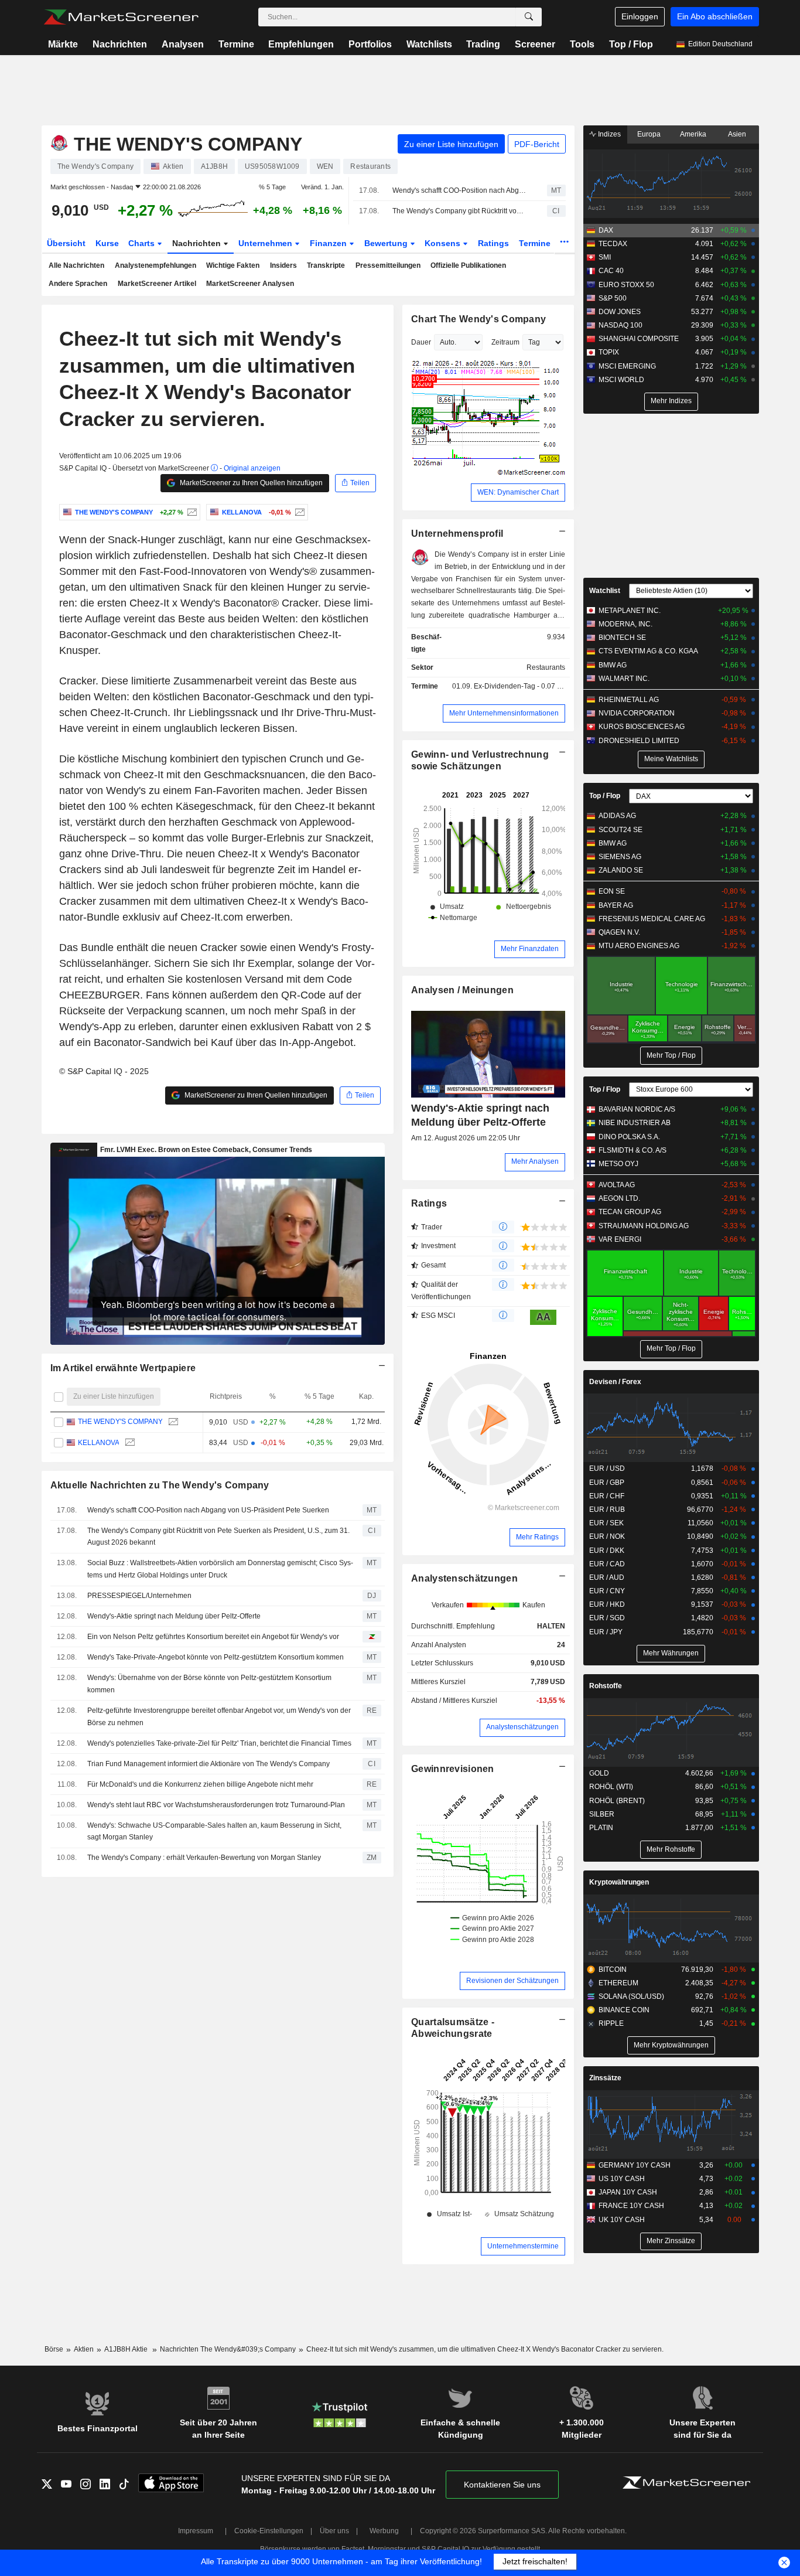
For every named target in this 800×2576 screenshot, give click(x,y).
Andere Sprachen (78, 284)
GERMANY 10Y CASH (635, 2165)
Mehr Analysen (535, 1161)
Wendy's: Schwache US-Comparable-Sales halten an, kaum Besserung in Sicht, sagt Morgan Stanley (214, 1832)
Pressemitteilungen (388, 265)
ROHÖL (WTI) (611, 1787)
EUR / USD (607, 1468)
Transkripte (326, 265)
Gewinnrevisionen (453, 1769)
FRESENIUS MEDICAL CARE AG (652, 919)
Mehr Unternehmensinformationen (504, 713)
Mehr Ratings (537, 1537)
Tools (582, 44)
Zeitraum (505, 342)
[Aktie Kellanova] (298, 512)
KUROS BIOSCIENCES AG (642, 727)
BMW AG (613, 665)
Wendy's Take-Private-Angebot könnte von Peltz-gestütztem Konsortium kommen (216, 1657)
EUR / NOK (607, 1536)
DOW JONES (620, 312)
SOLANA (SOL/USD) (631, 1996)
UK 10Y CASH (622, 2220)
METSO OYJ (618, 1164)
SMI (605, 257)
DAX (606, 230)
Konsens (444, 243)
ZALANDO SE (621, 870)
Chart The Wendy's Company (478, 319)
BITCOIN (613, 1970)
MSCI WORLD (621, 380)
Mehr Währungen (671, 1653)
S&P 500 (613, 298)
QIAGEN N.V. (619, 932)
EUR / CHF (607, 1496)
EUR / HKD (607, 1604)
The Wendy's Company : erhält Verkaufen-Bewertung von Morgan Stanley (204, 1858)
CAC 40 (611, 271)
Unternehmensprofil (457, 534)
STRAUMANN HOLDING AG (644, 1226)
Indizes (608, 134)
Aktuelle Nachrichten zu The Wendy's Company (160, 1485)
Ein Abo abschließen (715, 16)
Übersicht (66, 243)
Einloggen (640, 16)
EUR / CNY (607, 1591)
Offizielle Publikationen (468, 265)
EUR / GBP (607, 1483)
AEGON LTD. (619, 1198)
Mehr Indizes (671, 401)
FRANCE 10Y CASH (631, 2206)
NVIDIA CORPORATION (637, 713)
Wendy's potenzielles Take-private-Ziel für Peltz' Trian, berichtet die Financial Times (219, 1743)
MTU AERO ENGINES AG (639, 946)
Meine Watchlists (671, 759)
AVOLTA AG (617, 1185)
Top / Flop (631, 44)
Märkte (63, 44)
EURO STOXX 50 (626, 285)
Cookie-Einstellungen (269, 2531)
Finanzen (329, 243)
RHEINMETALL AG (629, 700)
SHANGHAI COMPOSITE (639, 339)
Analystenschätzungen (464, 1578)
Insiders (283, 265)
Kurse (107, 243)
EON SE (612, 891)
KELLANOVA (98, 1443)
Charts (143, 243)
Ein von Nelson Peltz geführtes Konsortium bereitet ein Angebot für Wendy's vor (213, 1637)
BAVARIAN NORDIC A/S (637, 1109)
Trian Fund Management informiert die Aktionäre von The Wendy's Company (208, 1764)
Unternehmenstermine (523, 2246)
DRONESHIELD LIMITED (639, 741)
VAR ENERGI (620, 1239)
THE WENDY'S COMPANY (120, 1422)
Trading (483, 44)
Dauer (421, 342)
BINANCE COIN (624, 2010)
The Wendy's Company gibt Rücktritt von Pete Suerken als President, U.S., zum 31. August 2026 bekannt (459, 211)
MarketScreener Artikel (157, 284)
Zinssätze (605, 2078)
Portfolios (370, 44)
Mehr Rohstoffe (671, 1849)
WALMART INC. (624, 679)
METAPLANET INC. (630, 611)
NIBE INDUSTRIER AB (635, 1123)
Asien (737, 134)
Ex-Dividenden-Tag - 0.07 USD (523, 686)
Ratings (493, 243)
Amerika (693, 134)
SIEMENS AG (620, 857)
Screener (535, 44)
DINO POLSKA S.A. (629, 1137)
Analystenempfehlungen (155, 265)
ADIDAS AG (617, 816)
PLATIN (601, 1828)
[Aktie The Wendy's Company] (191, 512)
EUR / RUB (607, 1510)
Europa (649, 134)
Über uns (334, 2531)
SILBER (602, 1814)
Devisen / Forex (615, 1382)
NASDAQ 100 (620, 325)
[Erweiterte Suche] (529, 17)
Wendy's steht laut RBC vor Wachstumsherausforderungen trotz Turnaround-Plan (216, 1805)
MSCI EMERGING (627, 366)
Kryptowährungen (619, 1882)
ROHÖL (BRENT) (617, 1801)
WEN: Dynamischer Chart (518, 492)
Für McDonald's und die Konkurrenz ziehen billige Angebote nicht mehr (200, 1784)
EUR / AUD (607, 1577)
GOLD (599, 1773)
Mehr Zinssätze (671, 2241)
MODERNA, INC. (625, 624)
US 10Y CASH (622, 2179)
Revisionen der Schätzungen (512, 1981)
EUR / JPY (606, 1632)
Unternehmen (266, 243)
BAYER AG (616, 905)
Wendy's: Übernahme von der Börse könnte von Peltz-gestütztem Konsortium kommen (209, 1684)
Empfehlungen (301, 44)
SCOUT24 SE (620, 830)
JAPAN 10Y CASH (628, 2192)
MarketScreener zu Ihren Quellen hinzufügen (250, 483)
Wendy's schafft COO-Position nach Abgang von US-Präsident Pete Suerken (459, 190)
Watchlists (429, 44)
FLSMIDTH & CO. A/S (633, 1150)
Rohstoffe (606, 1686)
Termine (236, 44)
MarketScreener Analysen (250, 284)
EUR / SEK (606, 1523)
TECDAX (613, 244)
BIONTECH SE (622, 638)
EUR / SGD (607, 1618)
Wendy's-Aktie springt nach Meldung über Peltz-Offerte (174, 1616)
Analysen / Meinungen (462, 990)
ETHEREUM (618, 1983)
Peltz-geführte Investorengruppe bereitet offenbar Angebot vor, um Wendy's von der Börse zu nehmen (219, 1717)
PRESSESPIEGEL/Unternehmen (139, 1596)
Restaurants (546, 667)
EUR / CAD (607, 1564)
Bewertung (387, 243)
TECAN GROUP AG (630, 1212)
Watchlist (605, 591)
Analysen (183, 44)
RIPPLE (611, 2023)
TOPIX (609, 352)
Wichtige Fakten (233, 265)
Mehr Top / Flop (671, 1055)
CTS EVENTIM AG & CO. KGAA (648, 651)
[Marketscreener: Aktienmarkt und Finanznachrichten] (121, 17)
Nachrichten (120, 44)
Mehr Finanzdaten (530, 949)
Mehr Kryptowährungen (671, 2045)
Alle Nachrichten (76, 265)
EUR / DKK (607, 1551)
